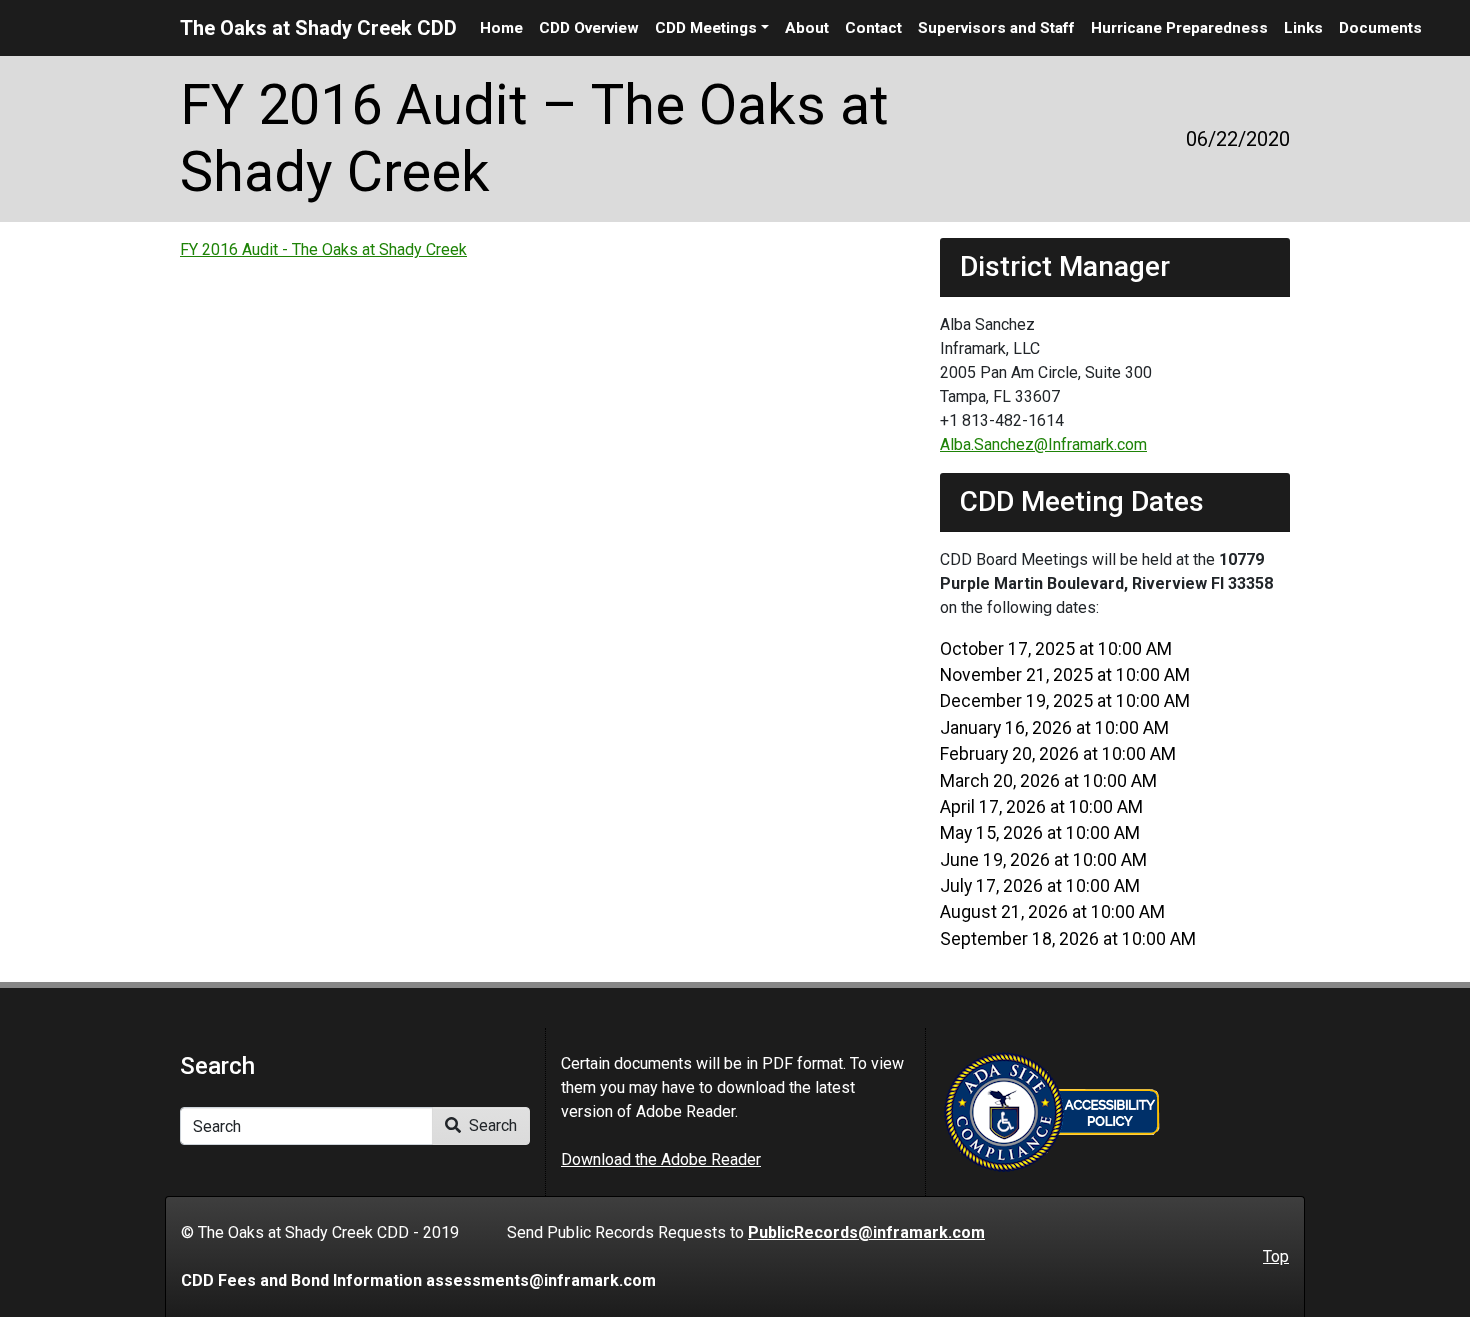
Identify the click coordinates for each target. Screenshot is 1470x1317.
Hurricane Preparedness (1179, 28)
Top (1276, 1256)
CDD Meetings (706, 28)
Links (1303, 28)
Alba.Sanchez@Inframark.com (1043, 444)
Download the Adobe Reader (661, 1159)
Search (491, 1125)
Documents (1380, 28)
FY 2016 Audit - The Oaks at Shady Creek (323, 249)
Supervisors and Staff (996, 28)
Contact (873, 28)
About (807, 28)
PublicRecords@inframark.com (866, 1232)
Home (501, 28)
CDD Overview (589, 28)
